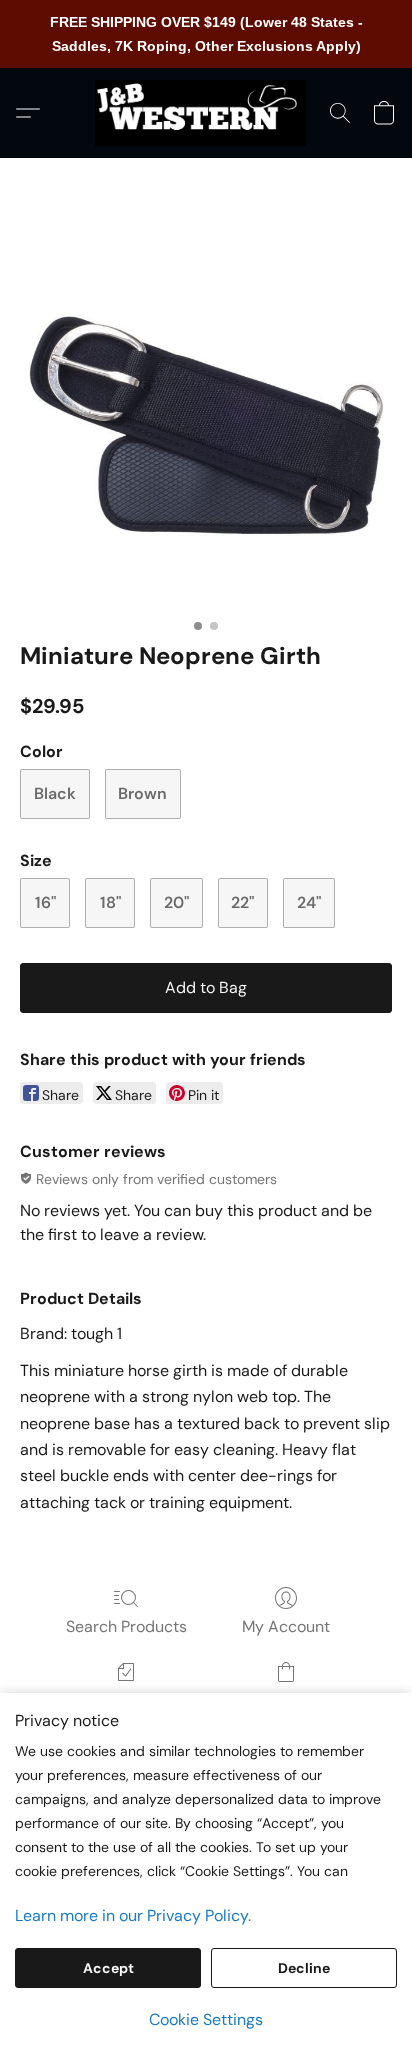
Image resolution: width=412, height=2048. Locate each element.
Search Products (126, 1626)
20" (176, 902)
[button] (206, 113)
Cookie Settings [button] (206, 2019)
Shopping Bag (285, 1700)
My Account (286, 1626)
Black (55, 793)
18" (110, 902)
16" (45, 902)
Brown (142, 793)
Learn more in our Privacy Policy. (133, 1915)
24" (309, 902)
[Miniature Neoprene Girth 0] (206, 424)
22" (242, 902)
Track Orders (126, 1700)
